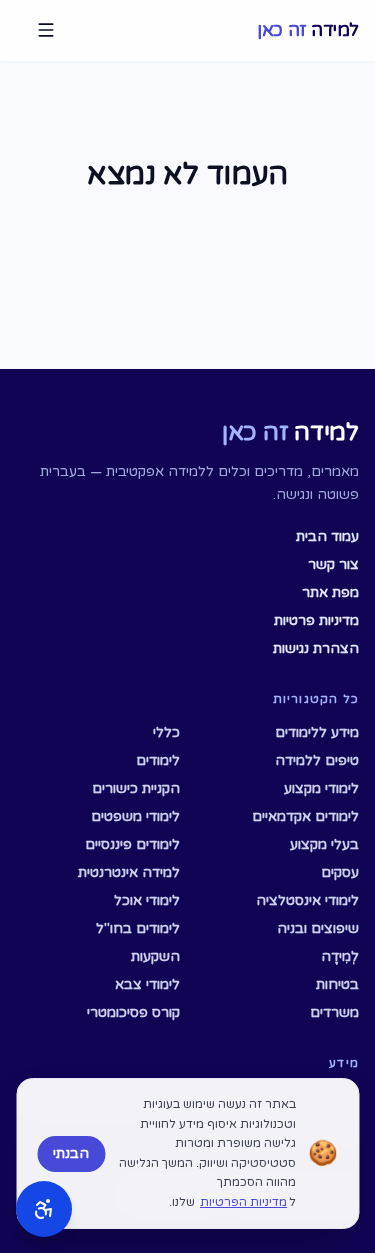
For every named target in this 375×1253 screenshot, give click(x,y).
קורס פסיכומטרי (133, 1012)
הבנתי (71, 1153)
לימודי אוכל (147, 900)
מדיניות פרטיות (316, 620)
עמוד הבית (327, 536)
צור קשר (333, 564)
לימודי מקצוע (321, 788)
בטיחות (337, 984)
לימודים (158, 760)
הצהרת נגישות (316, 648)
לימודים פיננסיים (132, 844)
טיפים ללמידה (317, 760)
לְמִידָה (340, 956)
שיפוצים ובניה (318, 928)
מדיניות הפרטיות (243, 1202)
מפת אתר (330, 592)
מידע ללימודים (317, 732)
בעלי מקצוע (324, 844)
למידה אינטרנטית (129, 872)
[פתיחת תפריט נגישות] (44, 1209)
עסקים (340, 872)
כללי (166, 732)
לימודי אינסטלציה (307, 900)
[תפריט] (46, 30)
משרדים (334, 1012)
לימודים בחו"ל (138, 928)
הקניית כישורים (136, 788)
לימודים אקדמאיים (305, 816)
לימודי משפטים (135, 816)
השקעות (155, 956)
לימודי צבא (147, 984)
